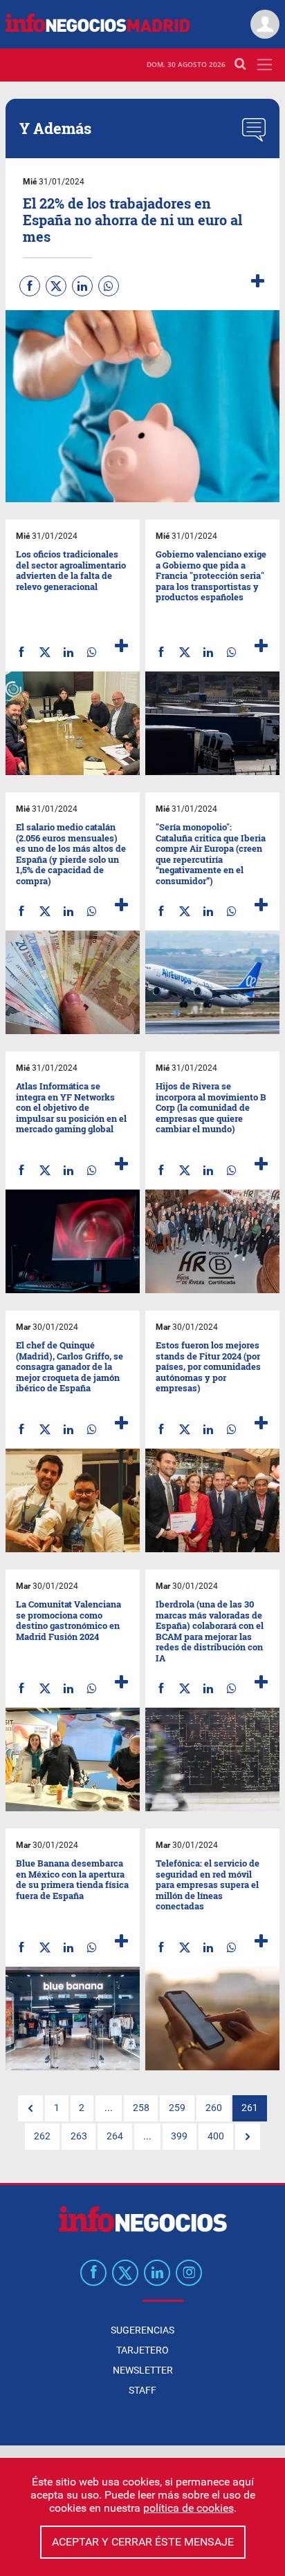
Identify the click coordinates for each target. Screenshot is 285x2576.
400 (216, 2136)
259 (177, 2108)
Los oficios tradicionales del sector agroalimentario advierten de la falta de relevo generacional (71, 570)
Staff (142, 2390)
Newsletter (143, 2370)
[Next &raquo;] (248, 2137)
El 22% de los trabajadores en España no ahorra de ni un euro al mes (132, 220)
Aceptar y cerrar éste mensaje (143, 2542)
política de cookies (189, 2508)
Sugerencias (142, 2330)
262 (42, 2136)
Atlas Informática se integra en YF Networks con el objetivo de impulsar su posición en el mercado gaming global (71, 1107)
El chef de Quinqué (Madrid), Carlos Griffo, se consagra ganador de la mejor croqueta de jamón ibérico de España (70, 1366)
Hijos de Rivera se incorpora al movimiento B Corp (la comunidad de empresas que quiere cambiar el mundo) (211, 1107)
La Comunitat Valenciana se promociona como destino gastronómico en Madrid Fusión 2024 (68, 1620)
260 (214, 2108)
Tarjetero (142, 2350)
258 (141, 2108)
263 (79, 2136)
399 (179, 2136)
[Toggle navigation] (265, 65)
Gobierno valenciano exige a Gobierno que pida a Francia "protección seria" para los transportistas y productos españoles (211, 575)
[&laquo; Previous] (30, 2108)
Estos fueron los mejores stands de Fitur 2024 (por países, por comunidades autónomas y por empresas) (208, 1366)
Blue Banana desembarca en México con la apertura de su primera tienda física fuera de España (72, 1879)
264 (115, 2136)
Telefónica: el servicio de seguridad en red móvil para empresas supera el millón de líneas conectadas (208, 1885)
